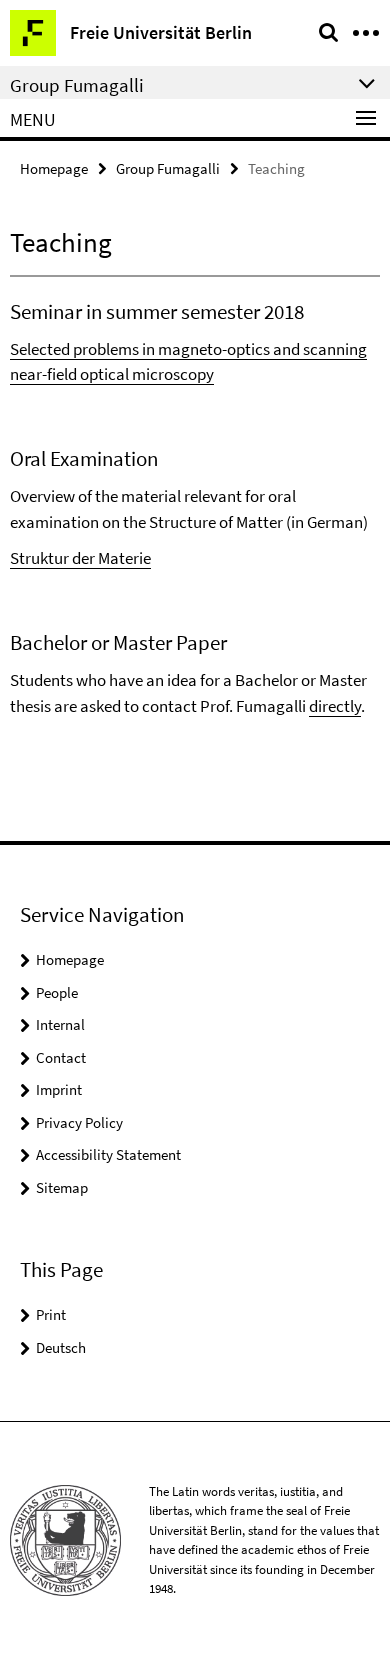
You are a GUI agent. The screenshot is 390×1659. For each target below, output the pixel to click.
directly (335, 706)
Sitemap (62, 1187)
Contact (61, 1057)
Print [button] (51, 1314)
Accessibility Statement (108, 1154)
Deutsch (61, 1347)
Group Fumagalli (168, 168)
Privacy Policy (79, 1122)
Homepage (54, 168)
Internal (60, 1024)
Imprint (59, 1089)
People (57, 992)
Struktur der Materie (80, 558)
